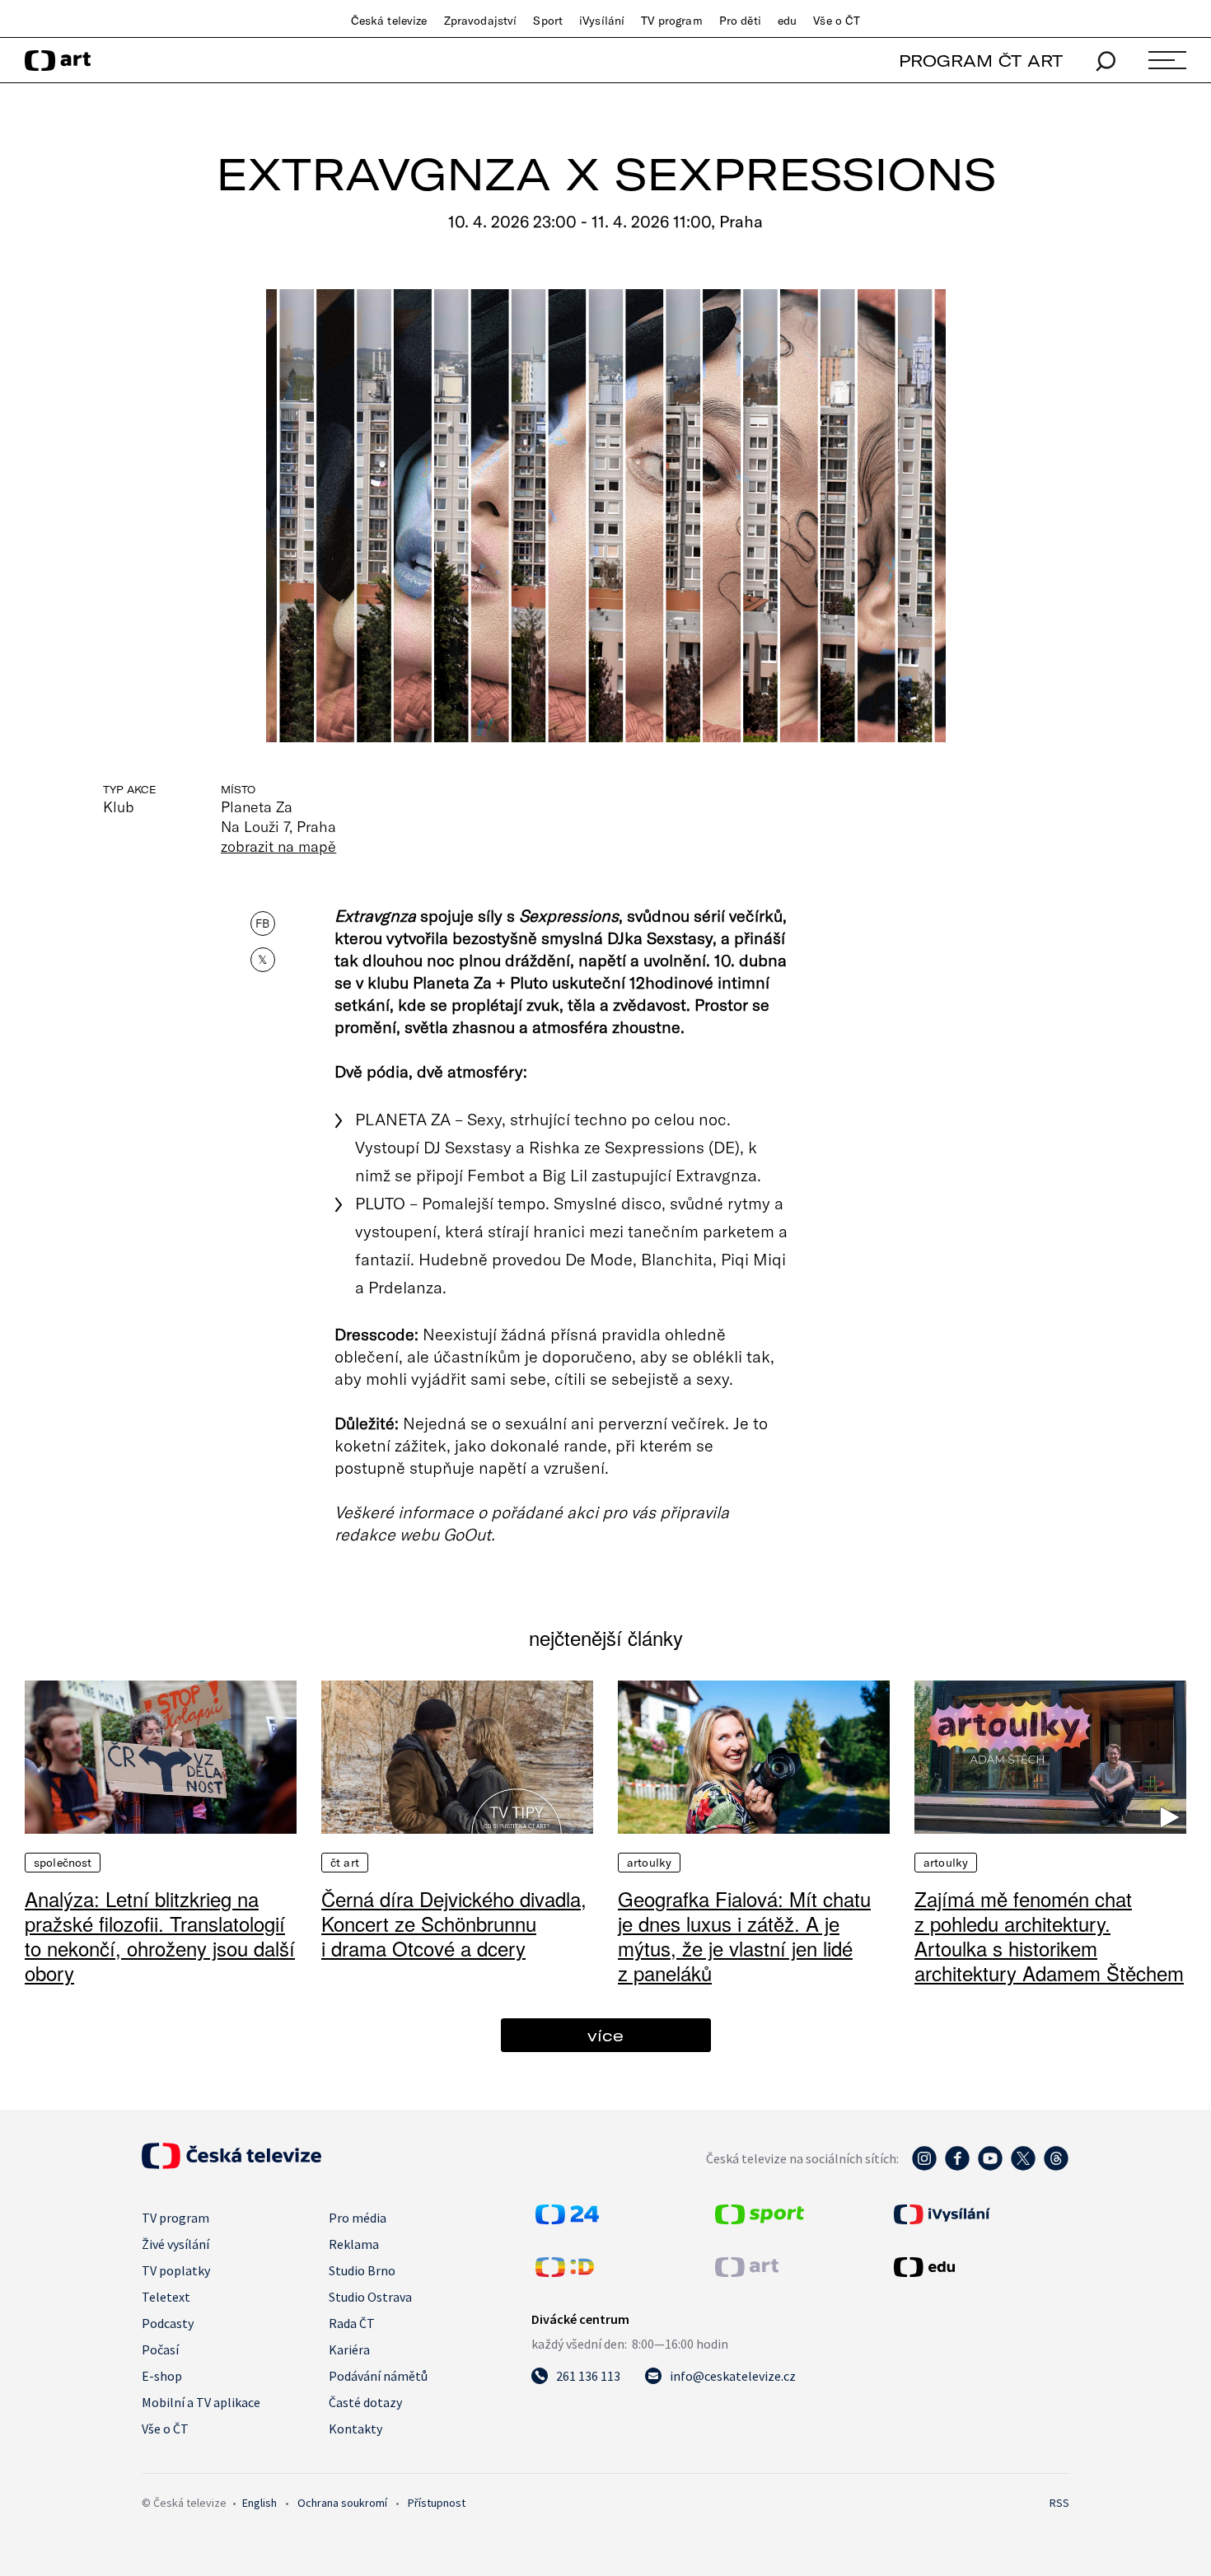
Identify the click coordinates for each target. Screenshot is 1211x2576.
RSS (1059, 2503)
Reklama (354, 2244)
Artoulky (649, 1863)
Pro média (358, 2218)
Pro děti (740, 21)
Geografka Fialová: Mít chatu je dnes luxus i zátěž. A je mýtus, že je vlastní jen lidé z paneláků (744, 1936)
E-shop (162, 2376)
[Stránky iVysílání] (980, 2214)
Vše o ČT (837, 21)
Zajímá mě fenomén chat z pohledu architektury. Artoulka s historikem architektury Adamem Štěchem (1049, 1936)
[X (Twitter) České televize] (1023, 2167)
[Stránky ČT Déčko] (565, 2272)
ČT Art (345, 1863)
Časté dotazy (365, 2402)
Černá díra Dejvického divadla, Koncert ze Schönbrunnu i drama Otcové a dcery (454, 1923)
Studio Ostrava (370, 2297)
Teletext (166, 2297)
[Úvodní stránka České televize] (231, 2164)
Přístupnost (437, 2503)
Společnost (63, 1863)
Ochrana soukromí (342, 2503)
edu (787, 21)
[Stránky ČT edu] (980, 2267)
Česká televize (389, 21)
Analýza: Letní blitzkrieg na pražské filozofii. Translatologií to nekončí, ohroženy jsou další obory (160, 1936)
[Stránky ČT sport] (760, 2219)
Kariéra (349, 2349)
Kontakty (355, 2429)
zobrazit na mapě (278, 846)
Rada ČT (352, 2323)
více (605, 2035)
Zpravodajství (481, 21)
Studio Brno (362, 2270)
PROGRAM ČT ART (981, 61)
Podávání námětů (378, 2376)
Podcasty (168, 2323)
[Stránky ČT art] (747, 2272)
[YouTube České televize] (990, 2167)
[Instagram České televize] (924, 2167)
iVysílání (602, 21)
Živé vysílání (175, 2244)
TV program (671, 21)
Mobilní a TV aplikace (201, 2402)
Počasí (160, 2349)
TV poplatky (176, 2270)
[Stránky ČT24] (567, 2219)
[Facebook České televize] (957, 2167)
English (259, 2503)
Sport (548, 21)
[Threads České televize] (1056, 2167)
